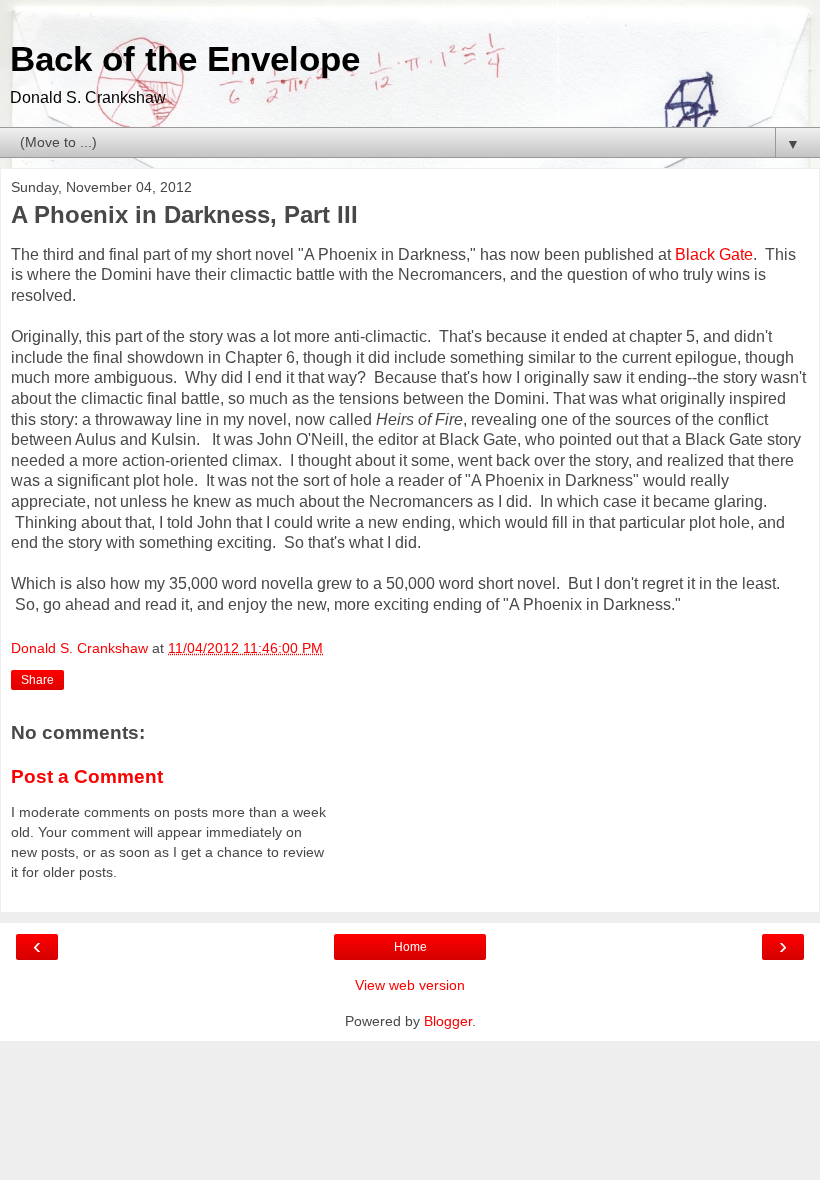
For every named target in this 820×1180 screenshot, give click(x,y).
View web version (410, 985)
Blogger (448, 1021)
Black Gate (714, 254)
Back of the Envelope (185, 59)
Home (410, 947)
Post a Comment (87, 776)
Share (37, 680)
